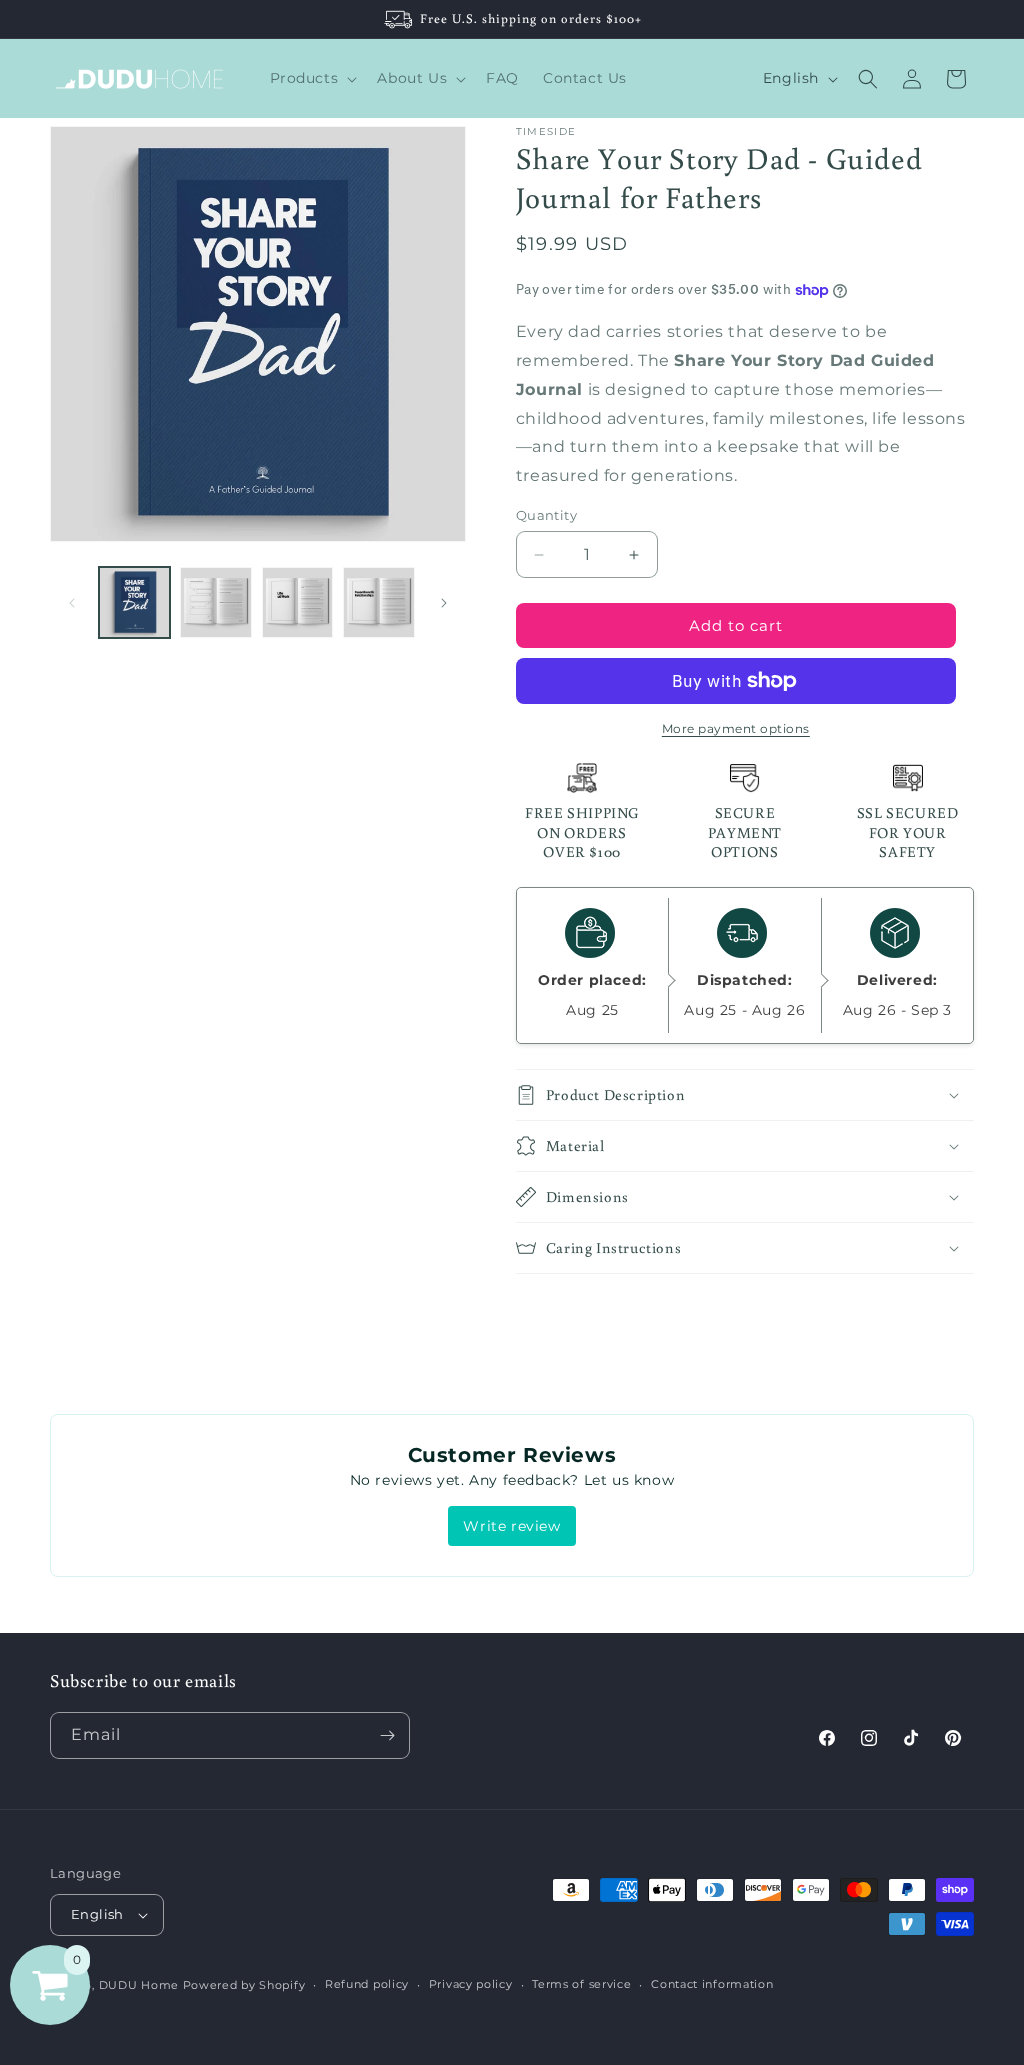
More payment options (736, 728)
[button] (312, 78)
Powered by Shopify (244, 1985)
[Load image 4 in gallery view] (378, 602)
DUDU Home (139, 1985)
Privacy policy (471, 1984)
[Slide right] (444, 603)
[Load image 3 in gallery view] (297, 602)
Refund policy (367, 1984)
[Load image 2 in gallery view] (215, 602)
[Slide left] (72, 603)
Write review (511, 1526)
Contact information (712, 1984)
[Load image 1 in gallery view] (134, 602)
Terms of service (581, 1984)
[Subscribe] (387, 1735)
